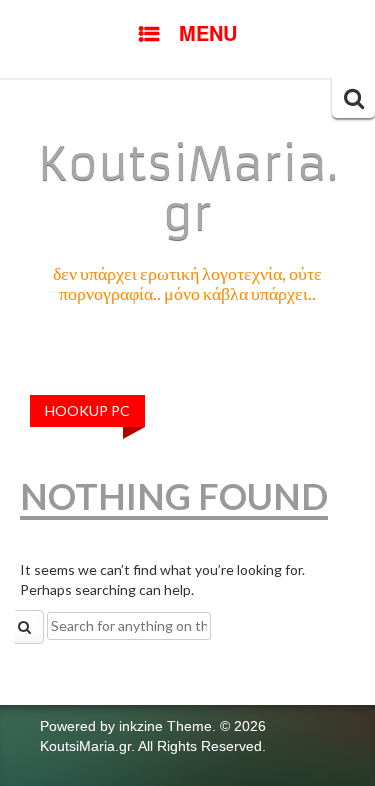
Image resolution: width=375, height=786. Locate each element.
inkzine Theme (165, 726)
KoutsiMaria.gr (188, 189)
